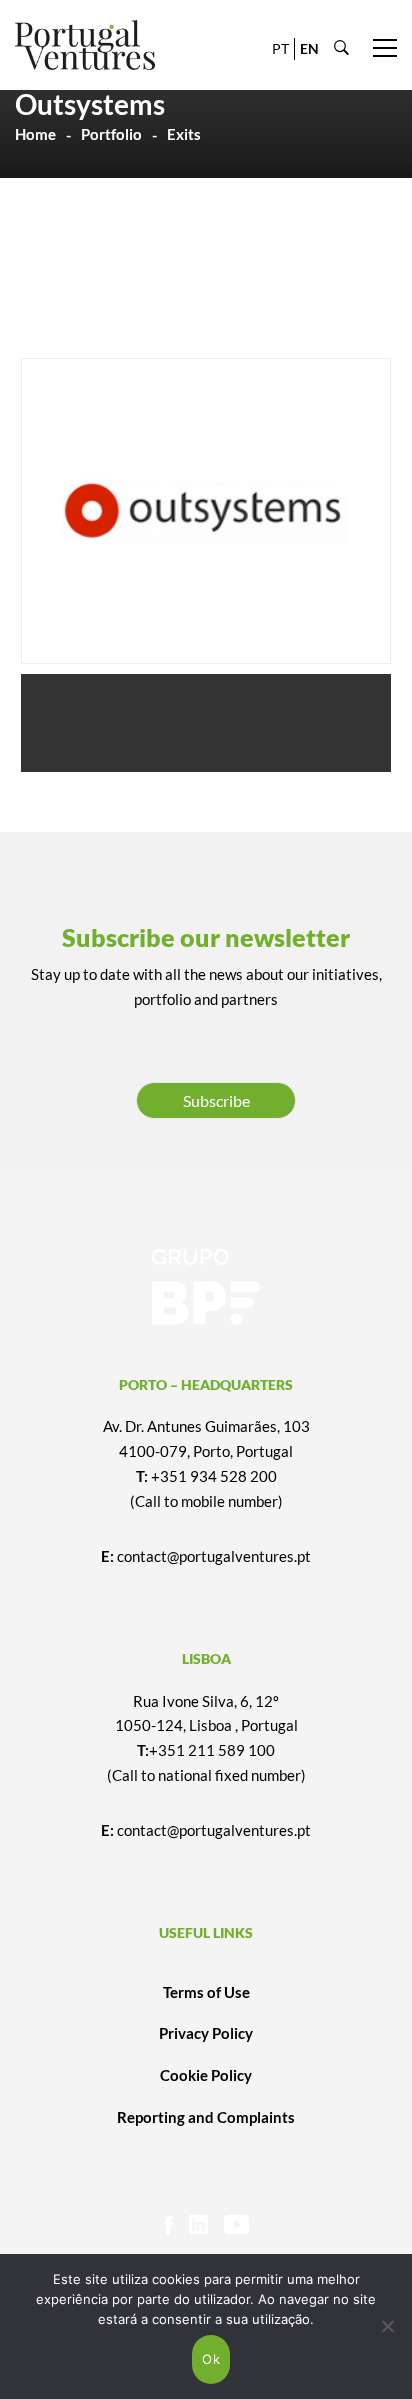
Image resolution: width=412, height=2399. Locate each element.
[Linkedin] (198, 2224)
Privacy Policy (206, 2033)
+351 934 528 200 (214, 1476)
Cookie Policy (206, 2075)
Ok (211, 2359)
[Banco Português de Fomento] (206, 1287)
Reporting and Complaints (206, 2117)
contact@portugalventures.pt (214, 1556)
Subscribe (216, 1100)
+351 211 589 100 (212, 1750)
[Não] (387, 2326)
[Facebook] (168, 2224)
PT (280, 48)
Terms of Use (206, 1992)
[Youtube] (236, 2224)
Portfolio (111, 134)
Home (35, 134)
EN (309, 48)
